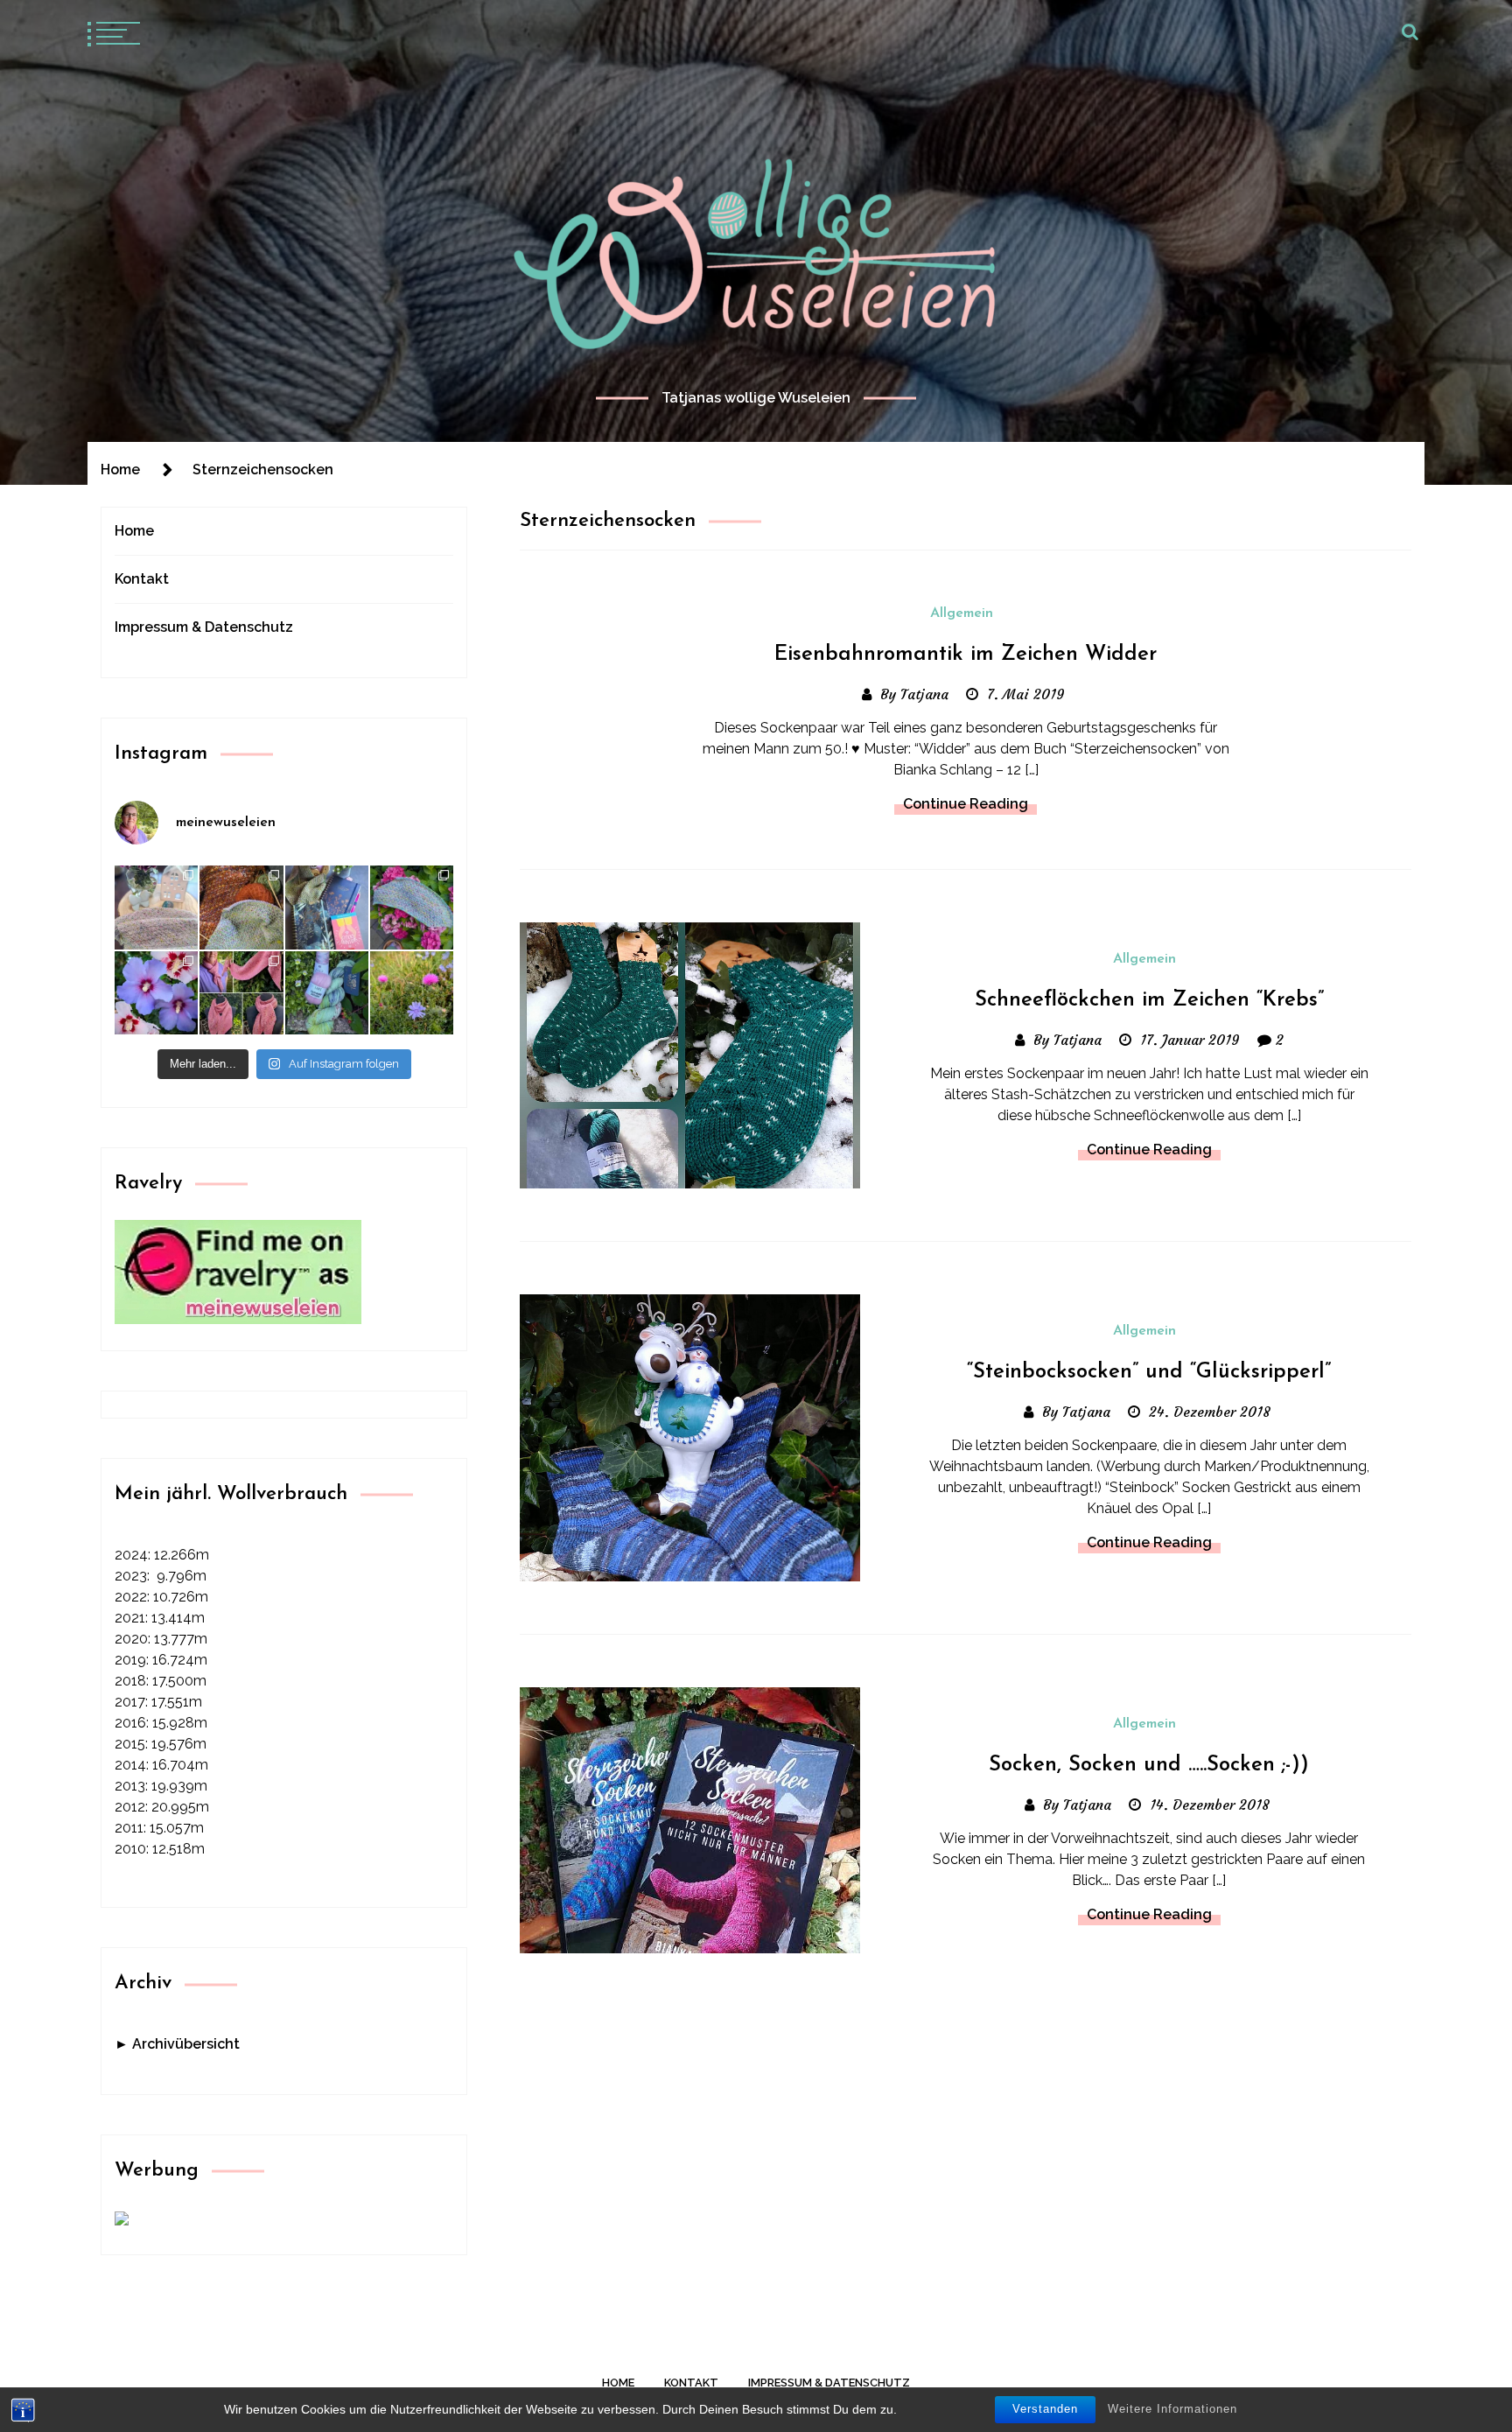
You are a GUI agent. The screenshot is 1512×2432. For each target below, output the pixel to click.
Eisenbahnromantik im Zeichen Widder (966, 655)
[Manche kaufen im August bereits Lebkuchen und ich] (327, 907)
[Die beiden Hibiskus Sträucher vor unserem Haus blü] (156, 993)
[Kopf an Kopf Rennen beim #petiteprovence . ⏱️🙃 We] (241, 907)
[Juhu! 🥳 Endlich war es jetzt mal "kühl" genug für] (241, 993)
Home (134, 531)
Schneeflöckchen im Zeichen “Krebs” (1149, 1000)
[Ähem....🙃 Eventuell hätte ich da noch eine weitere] (327, 993)
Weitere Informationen (1172, 2409)
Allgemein (962, 613)
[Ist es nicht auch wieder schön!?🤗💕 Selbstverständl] (412, 907)
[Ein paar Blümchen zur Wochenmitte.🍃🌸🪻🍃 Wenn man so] (412, 993)
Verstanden (1045, 2409)
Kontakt (142, 579)
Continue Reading (966, 804)
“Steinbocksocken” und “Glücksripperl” (1149, 1372)
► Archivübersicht (177, 2044)
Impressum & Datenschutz (204, 627)
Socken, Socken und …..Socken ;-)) (1149, 1765)
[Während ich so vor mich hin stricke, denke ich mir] (156, 907)
